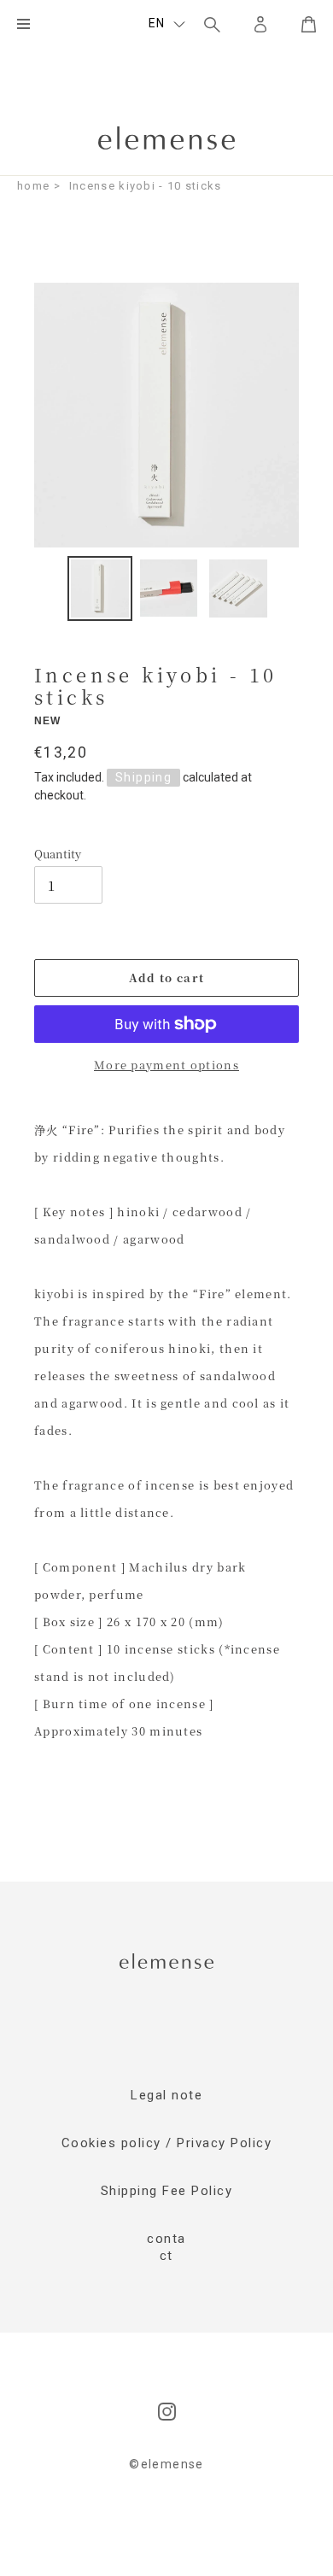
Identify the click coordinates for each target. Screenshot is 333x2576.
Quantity (58, 854)
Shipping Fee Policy (167, 2191)
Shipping (143, 777)
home (33, 186)
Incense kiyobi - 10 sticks (146, 186)
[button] (167, 24)
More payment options (166, 1065)
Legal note (166, 2095)
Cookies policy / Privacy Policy (167, 2143)
